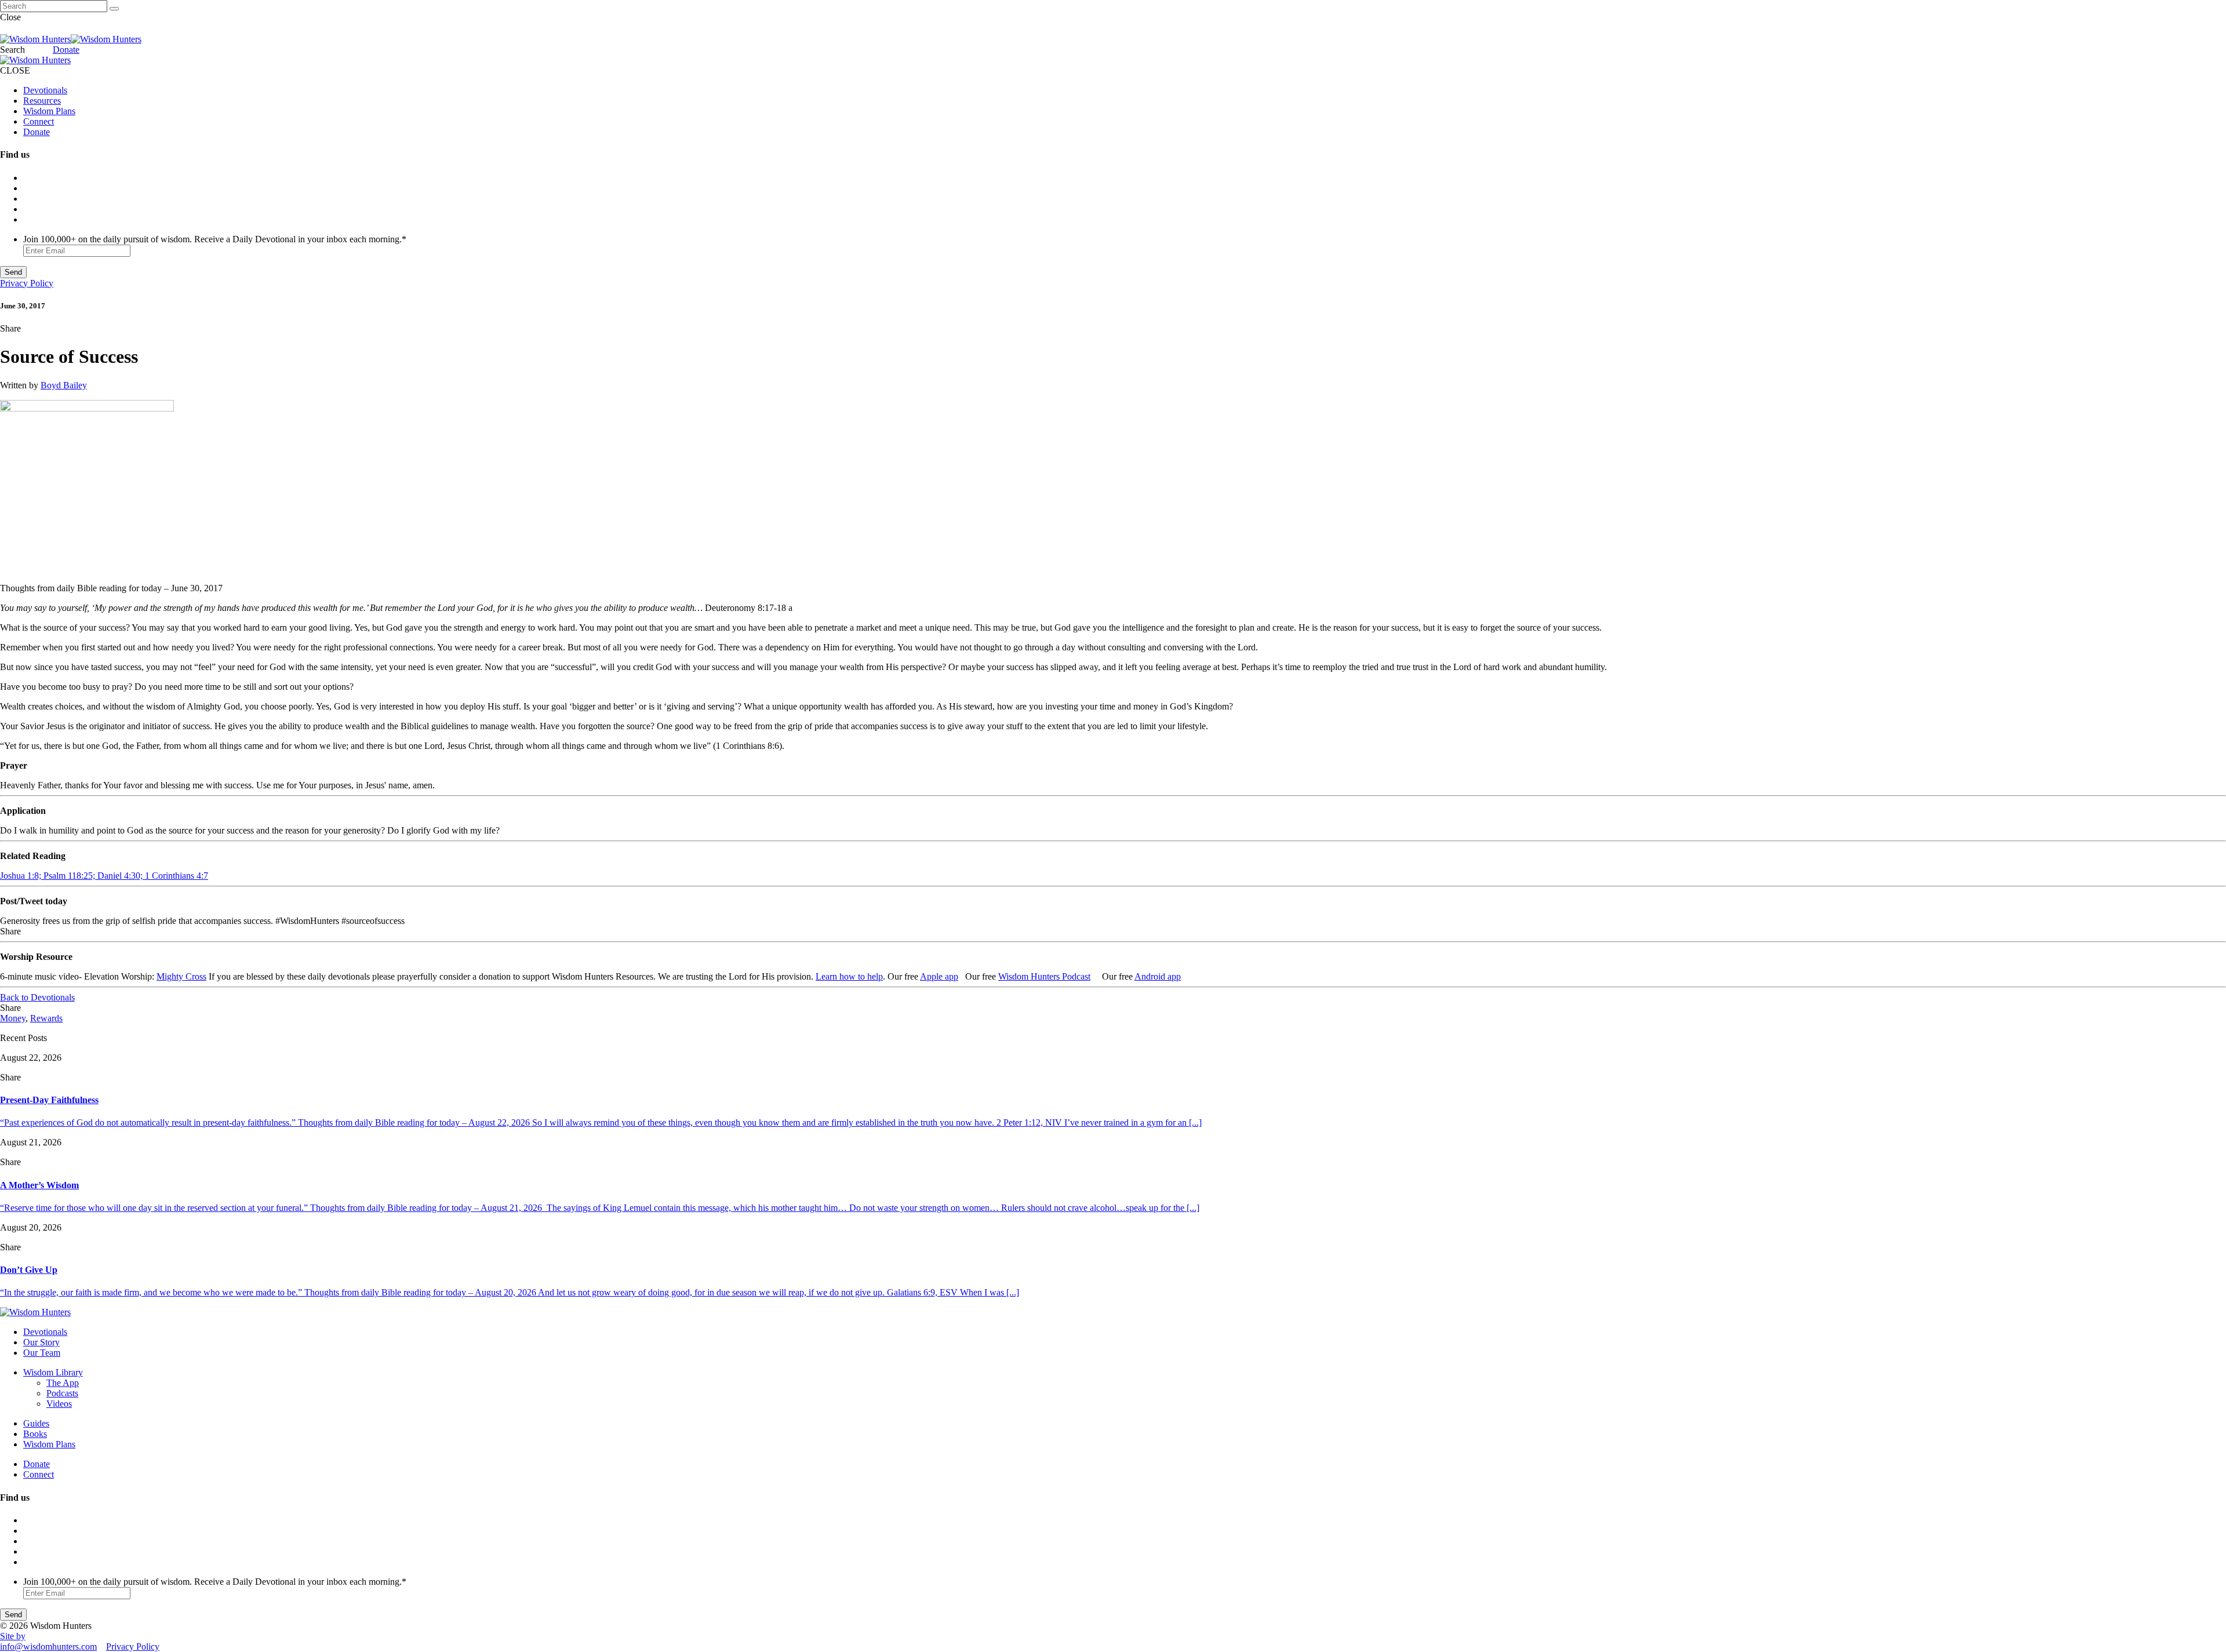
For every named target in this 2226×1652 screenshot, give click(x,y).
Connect (39, 121)
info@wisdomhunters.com (48, 1646)
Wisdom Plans (49, 111)
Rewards (46, 1018)
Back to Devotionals (37, 997)
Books (35, 1434)
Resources (42, 101)
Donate (66, 50)
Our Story (41, 1342)
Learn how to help (849, 976)
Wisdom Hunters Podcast (1044, 976)
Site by (13, 1636)
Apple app (939, 976)
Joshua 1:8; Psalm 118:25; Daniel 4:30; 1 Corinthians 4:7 (104, 876)
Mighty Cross (181, 976)
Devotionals (45, 90)
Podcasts (62, 1393)
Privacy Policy (27, 283)
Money (13, 1018)
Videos (59, 1404)
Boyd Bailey (64, 385)
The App (63, 1383)
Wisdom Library (53, 1372)
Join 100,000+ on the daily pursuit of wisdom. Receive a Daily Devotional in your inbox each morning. (215, 239)
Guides (36, 1423)
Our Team (42, 1353)
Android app (1158, 976)
